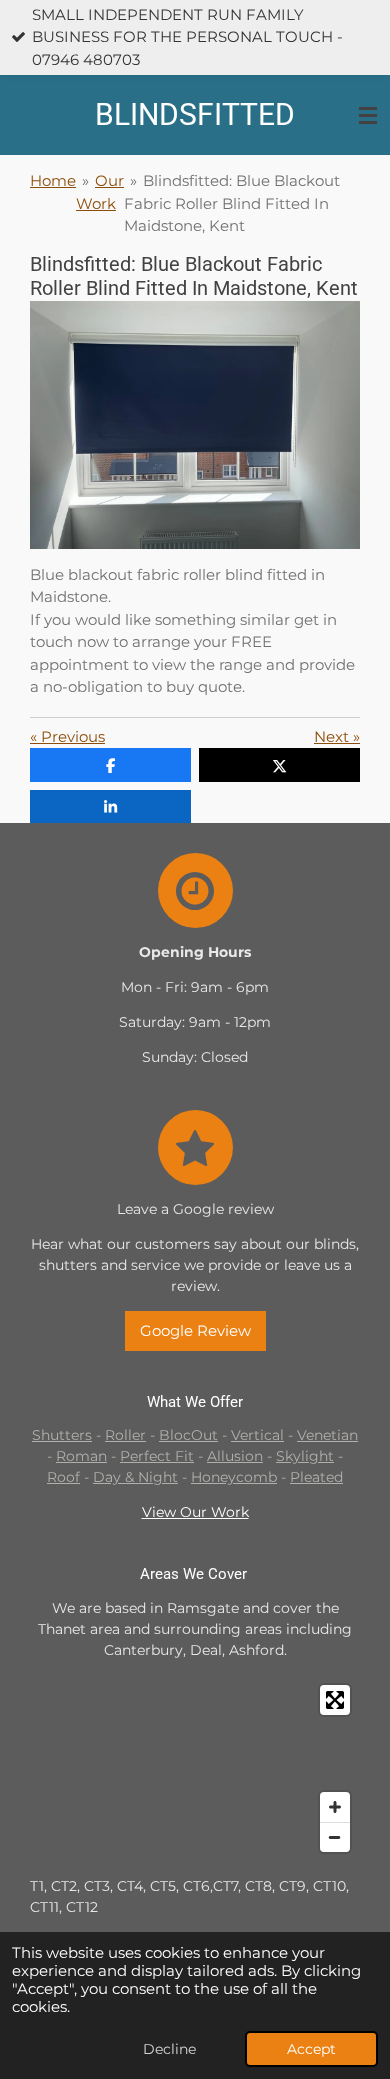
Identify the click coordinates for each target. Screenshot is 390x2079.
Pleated (316, 1477)
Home (53, 180)
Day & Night (135, 1477)
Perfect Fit (157, 1456)
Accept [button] (311, 2049)
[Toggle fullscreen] (335, 1700)
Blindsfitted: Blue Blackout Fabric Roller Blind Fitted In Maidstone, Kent (232, 203)
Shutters (62, 1435)
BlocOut (188, 1435)
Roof (63, 1477)
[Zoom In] (335, 1807)
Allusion (235, 1456)
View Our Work (195, 1512)
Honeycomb (234, 1477)
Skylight (305, 1456)
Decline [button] (169, 2049)
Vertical (257, 1435)
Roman (81, 1456)
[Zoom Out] (335, 1837)
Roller (125, 1435)
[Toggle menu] (368, 115)
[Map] (195, 1768)
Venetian (327, 1435)
